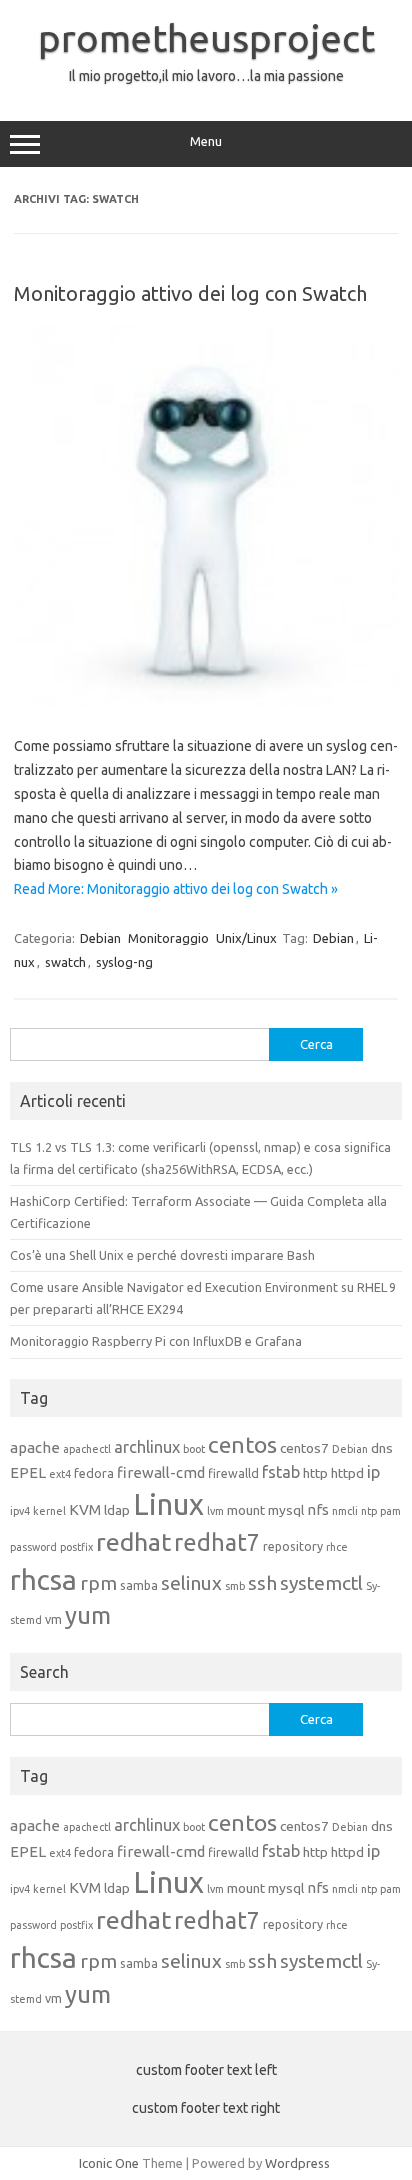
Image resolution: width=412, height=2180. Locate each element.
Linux (168, 1504)
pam (390, 1511)
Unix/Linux (246, 938)
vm (53, 1619)
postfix (76, 1547)
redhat (133, 1542)
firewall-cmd (161, 1472)
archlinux (147, 1447)
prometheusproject (206, 38)
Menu (206, 141)
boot (194, 1449)
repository (293, 1546)
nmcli (345, 1511)
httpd (347, 1473)
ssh (262, 1583)
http (315, 1473)
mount (246, 1510)
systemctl (321, 1583)
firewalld (233, 1473)
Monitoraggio (168, 938)
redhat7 (217, 1542)
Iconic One (109, 2163)
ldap (117, 1510)
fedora (94, 1473)
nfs (318, 1509)
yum (88, 1615)
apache (35, 1447)
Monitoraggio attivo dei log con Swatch (190, 293)
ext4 (60, 1474)
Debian (100, 938)
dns (382, 1448)
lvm (215, 1511)
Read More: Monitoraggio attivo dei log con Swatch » (176, 889)
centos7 (304, 1448)
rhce (337, 1547)
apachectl (87, 1449)
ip (373, 1472)
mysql (286, 1510)
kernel (49, 1511)
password (33, 1547)
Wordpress (297, 2163)
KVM (85, 1509)
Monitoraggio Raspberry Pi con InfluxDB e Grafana (156, 1341)
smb (235, 1586)
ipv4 (20, 1511)
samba (139, 1585)
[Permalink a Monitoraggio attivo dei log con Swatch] (206, 703)
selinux (191, 1583)
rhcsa (43, 1579)
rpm (98, 1583)
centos (242, 1444)
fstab (281, 1472)
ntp (369, 1511)
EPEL (28, 1472)
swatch (65, 962)
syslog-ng (124, 962)
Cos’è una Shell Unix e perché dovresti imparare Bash (162, 1255)
